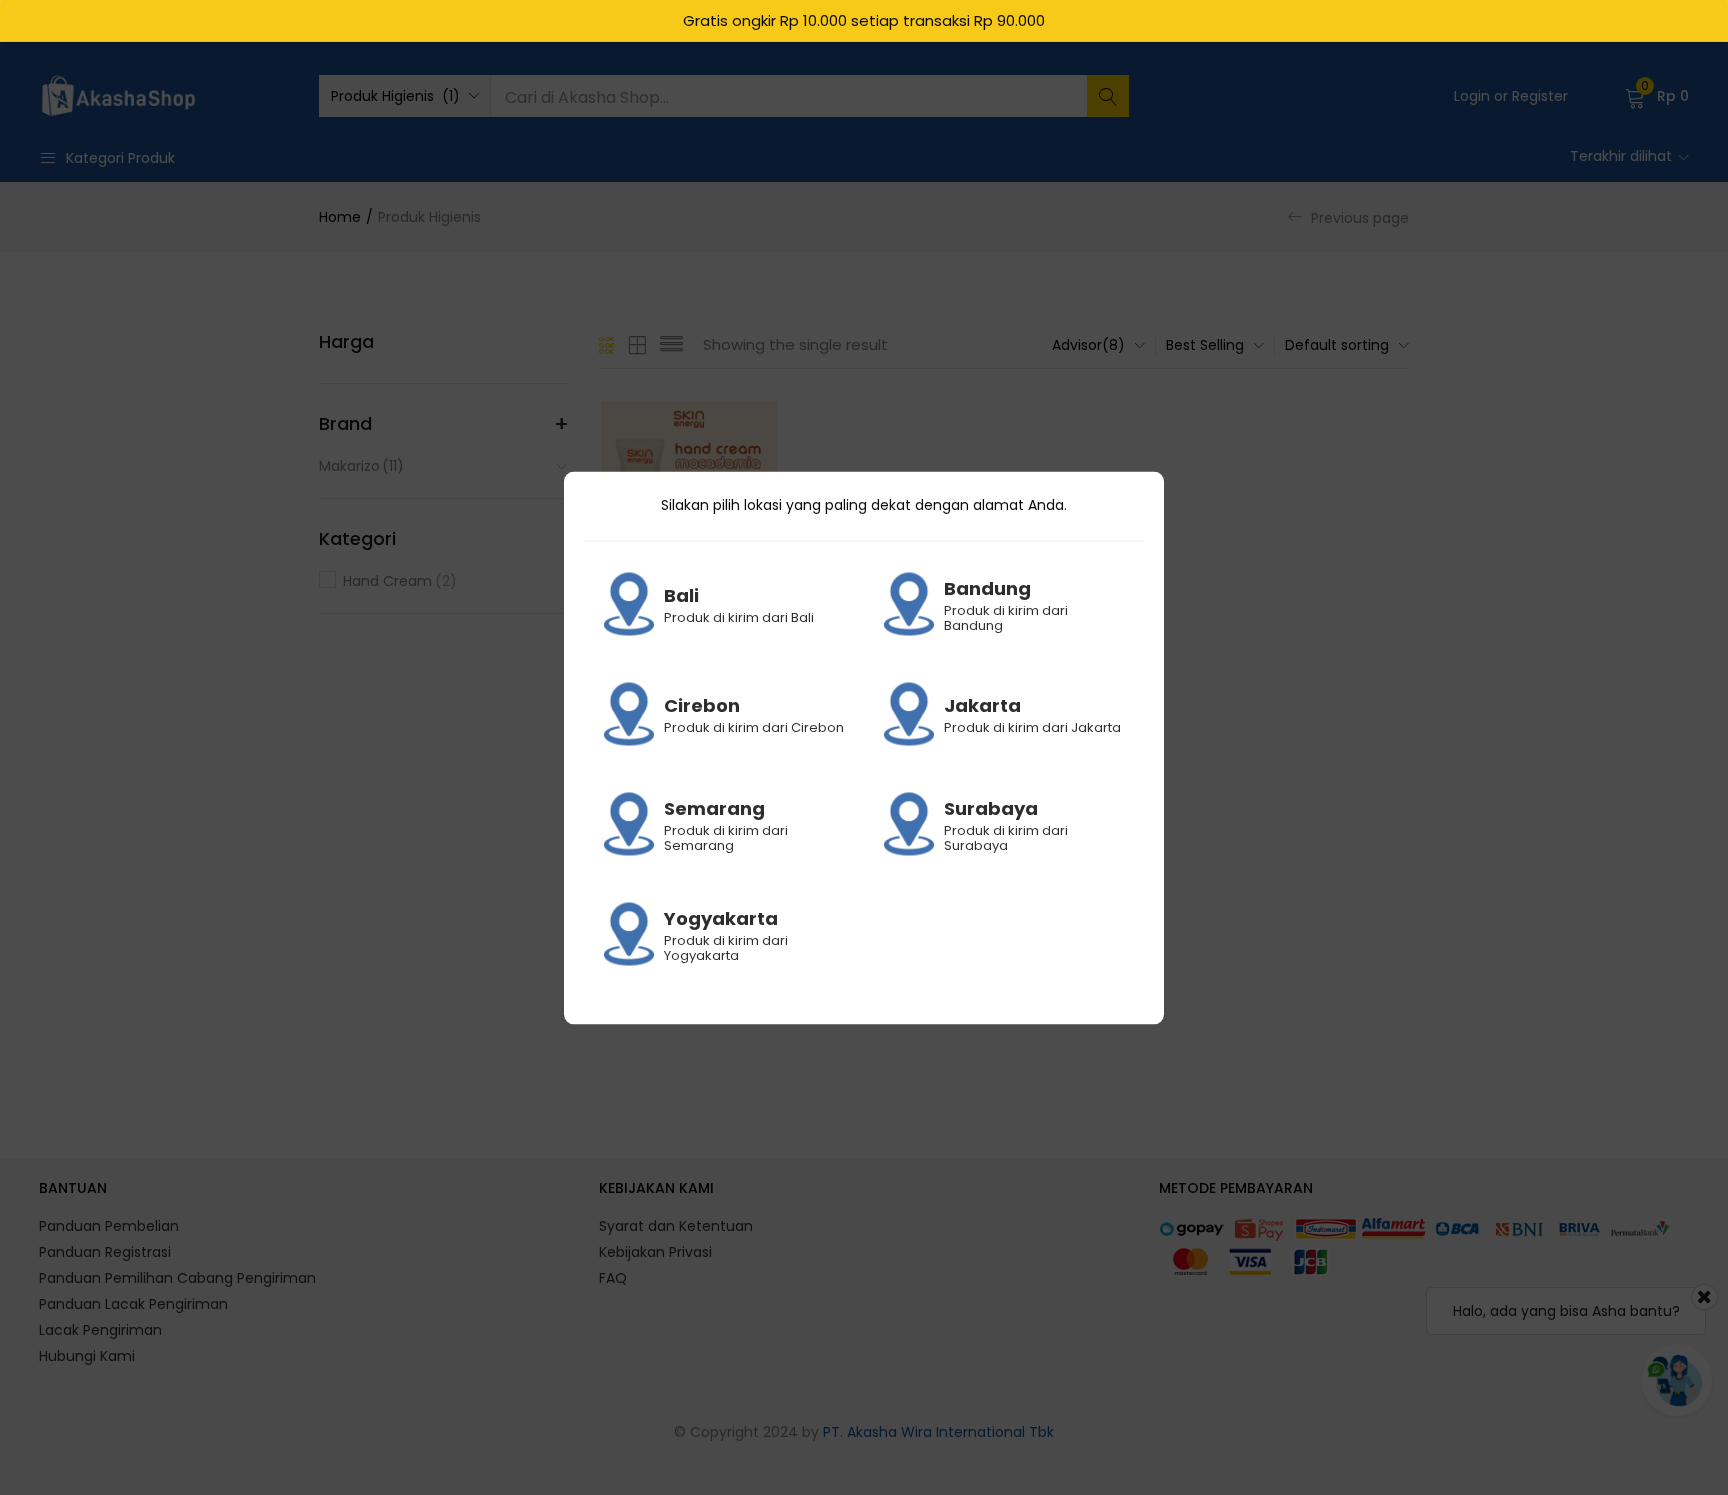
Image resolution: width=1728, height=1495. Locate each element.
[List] (671, 345)
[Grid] (607, 345)
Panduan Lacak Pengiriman (133, 1304)
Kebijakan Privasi (655, 1252)
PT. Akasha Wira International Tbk (938, 1432)
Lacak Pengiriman (100, 1330)
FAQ (613, 1278)
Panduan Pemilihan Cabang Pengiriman (177, 1278)
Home (340, 217)
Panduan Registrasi (105, 1252)
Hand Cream (400, 581)
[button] (404, 96)
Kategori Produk (120, 158)
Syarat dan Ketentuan (676, 1226)
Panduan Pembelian (109, 1226)
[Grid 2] (638, 345)
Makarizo (361, 466)
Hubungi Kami (87, 1356)
